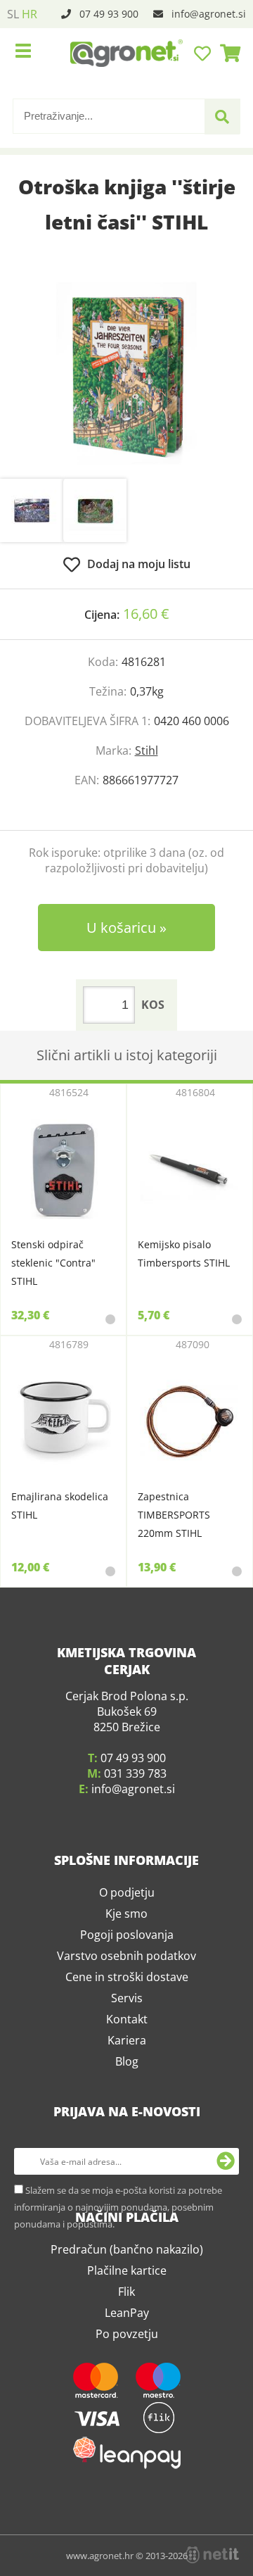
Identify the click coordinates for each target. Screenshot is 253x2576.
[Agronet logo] (126, 53)
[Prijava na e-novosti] (226, 2281)
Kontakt (127, 2139)
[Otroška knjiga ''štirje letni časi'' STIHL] (126, 373)
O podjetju (127, 2012)
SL (13, 14)
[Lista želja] (204, 53)
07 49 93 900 (109, 14)
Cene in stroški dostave (127, 2097)
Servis (127, 2118)
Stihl (147, 750)
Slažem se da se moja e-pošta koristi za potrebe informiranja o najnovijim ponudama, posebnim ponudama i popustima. (118, 2327)
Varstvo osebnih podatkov (126, 2075)
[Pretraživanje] (222, 117)
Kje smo (126, 2033)
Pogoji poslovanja (127, 2054)
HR (30, 14)
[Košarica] (226, 53)
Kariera (127, 2160)
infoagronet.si (209, 14)
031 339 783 (135, 1893)
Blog (127, 2181)
